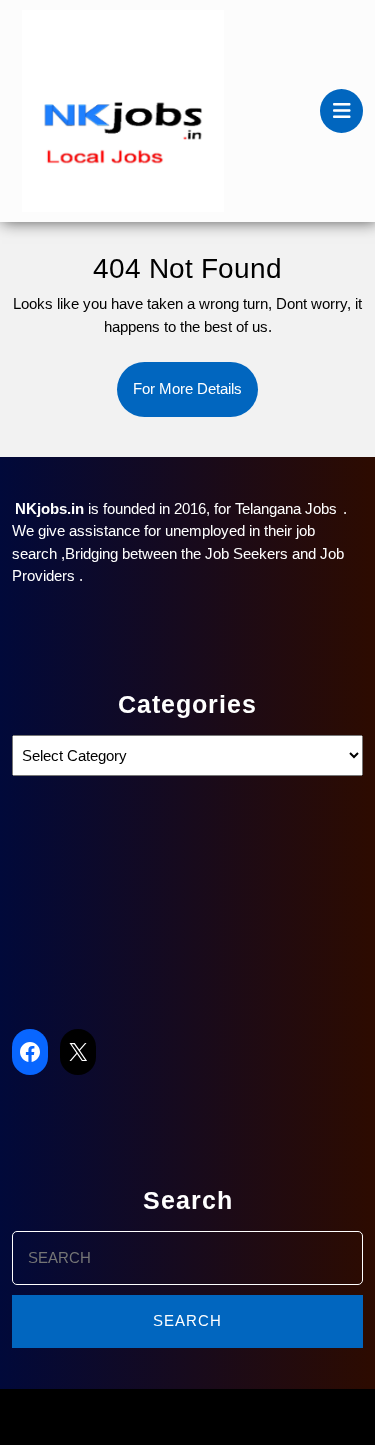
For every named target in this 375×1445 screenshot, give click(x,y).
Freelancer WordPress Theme (132, 1416)
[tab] (341, 111)
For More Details (195, 398)
